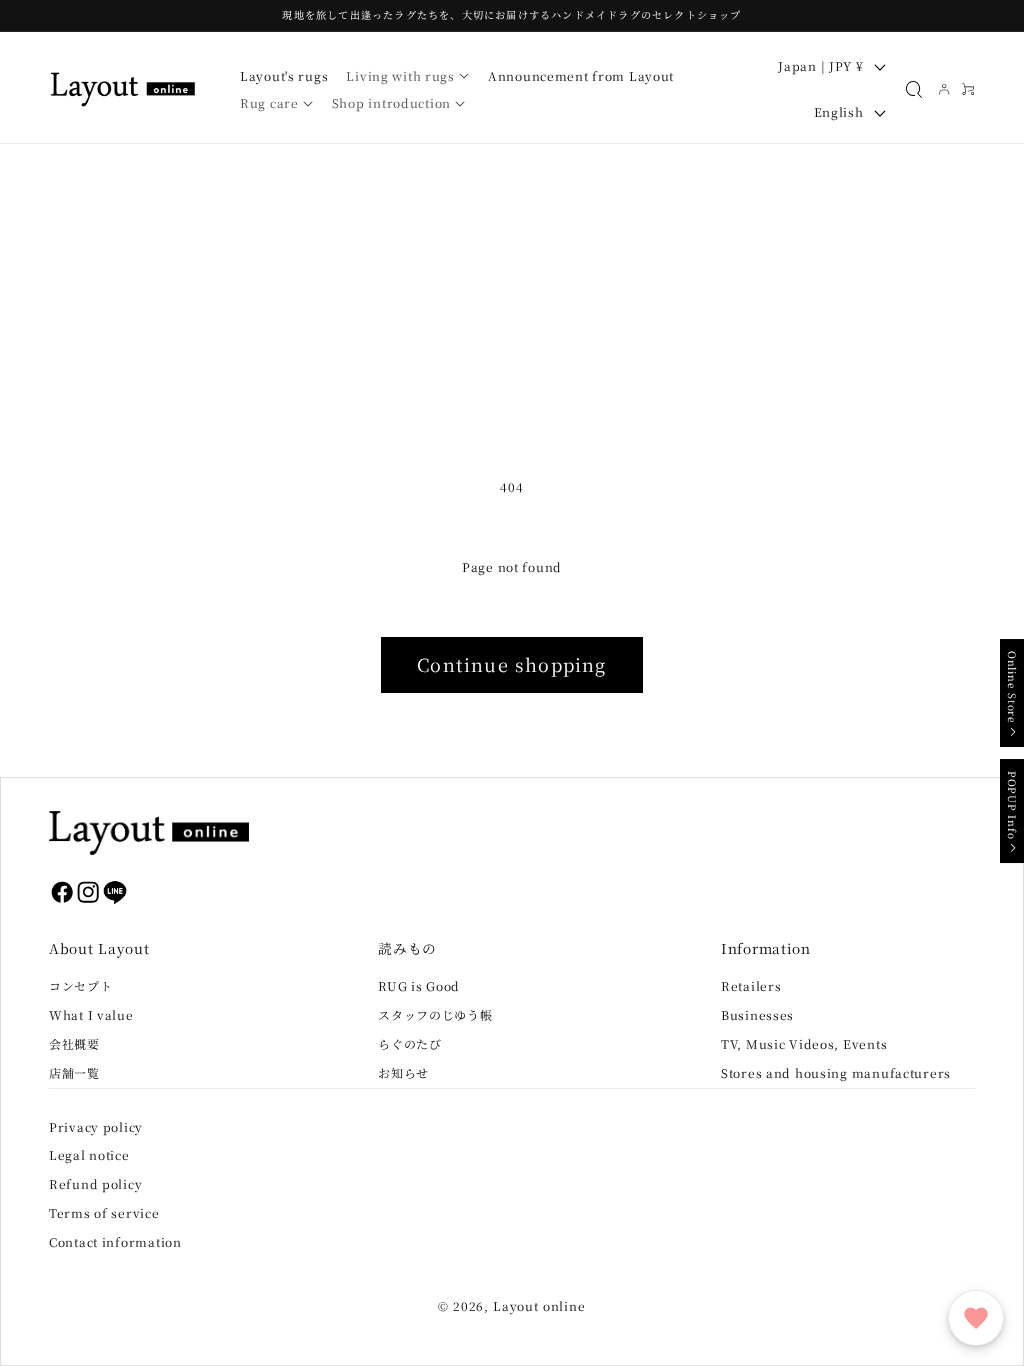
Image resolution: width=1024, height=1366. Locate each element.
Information (766, 948)
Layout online (539, 1305)
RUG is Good (419, 985)
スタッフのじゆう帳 (435, 1014)
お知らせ (403, 1072)
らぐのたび (410, 1043)
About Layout (99, 948)
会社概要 (74, 1043)
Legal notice (89, 1154)
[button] (408, 76)
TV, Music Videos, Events (804, 1043)
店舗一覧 (74, 1072)
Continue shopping (511, 664)
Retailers (751, 985)
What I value (91, 1014)
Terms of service (104, 1212)
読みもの (407, 948)
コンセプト (81, 985)
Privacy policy (96, 1126)
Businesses (757, 1014)
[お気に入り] (976, 1318)
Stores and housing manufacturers (836, 1072)
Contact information (115, 1241)
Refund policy (95, 1183)
